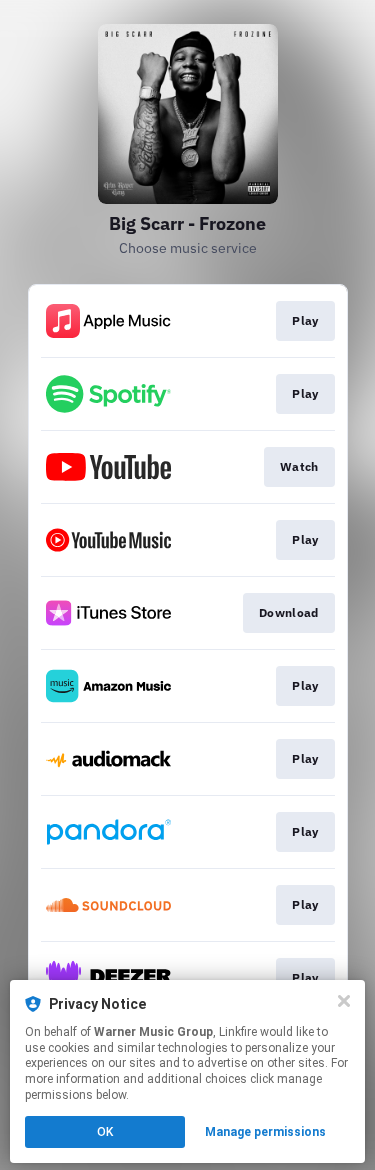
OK (105, 1132)
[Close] (344, 1001)
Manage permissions (265, 1132)
